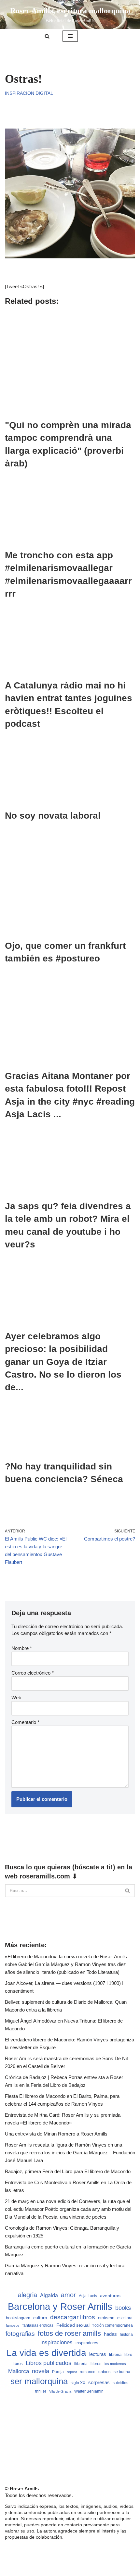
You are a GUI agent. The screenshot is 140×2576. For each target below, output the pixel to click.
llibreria (81, 2364)
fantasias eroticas (38, 2325)
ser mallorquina (39, 2381)
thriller (41, 2391)
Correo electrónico (33, 1673)
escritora (125, 2318)
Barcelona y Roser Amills (60, 2306)
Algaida (49, 2295)
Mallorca (19, 2371)
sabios (105, 2372)
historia (126, 2334)
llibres (96, 2364)
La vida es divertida (46, 2353)
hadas (110, 2334)
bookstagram (18, 2318)
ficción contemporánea (113, 2325)
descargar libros (73, 2317)
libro (128, 2354)
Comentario (25, 1722)
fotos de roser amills (69, 2333)
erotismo (106, 2318)
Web (16, 1697)
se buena (122, 2372)
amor (68, 2295)
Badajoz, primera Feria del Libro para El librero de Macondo (68, 2171)
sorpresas (99, 2383)
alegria (28, 2295)
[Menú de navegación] (70, 36)
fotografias (20, 2334)
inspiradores (87, 2343)
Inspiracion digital (29, 93)
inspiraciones (56, 2342)
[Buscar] (47, 36)
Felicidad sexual (73, 2325)
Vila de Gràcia (60, 2391)
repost (72, 2372)
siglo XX (78, 2383)
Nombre (22, 1648)
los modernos (115, 2364)
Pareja (58, 2372)
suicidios (120, 2383)
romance (88, 2372)
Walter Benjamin (89, 2391)
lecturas (98, 2354)
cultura (40, 2318)
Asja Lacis (88, 2296)
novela (41, 2371)
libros (18, 2364)
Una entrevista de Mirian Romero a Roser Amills (56, 2134)
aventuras (110, 2296)
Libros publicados (49, 2363)
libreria (115, 2355)
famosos (13, 2325)
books (123, 2308)
